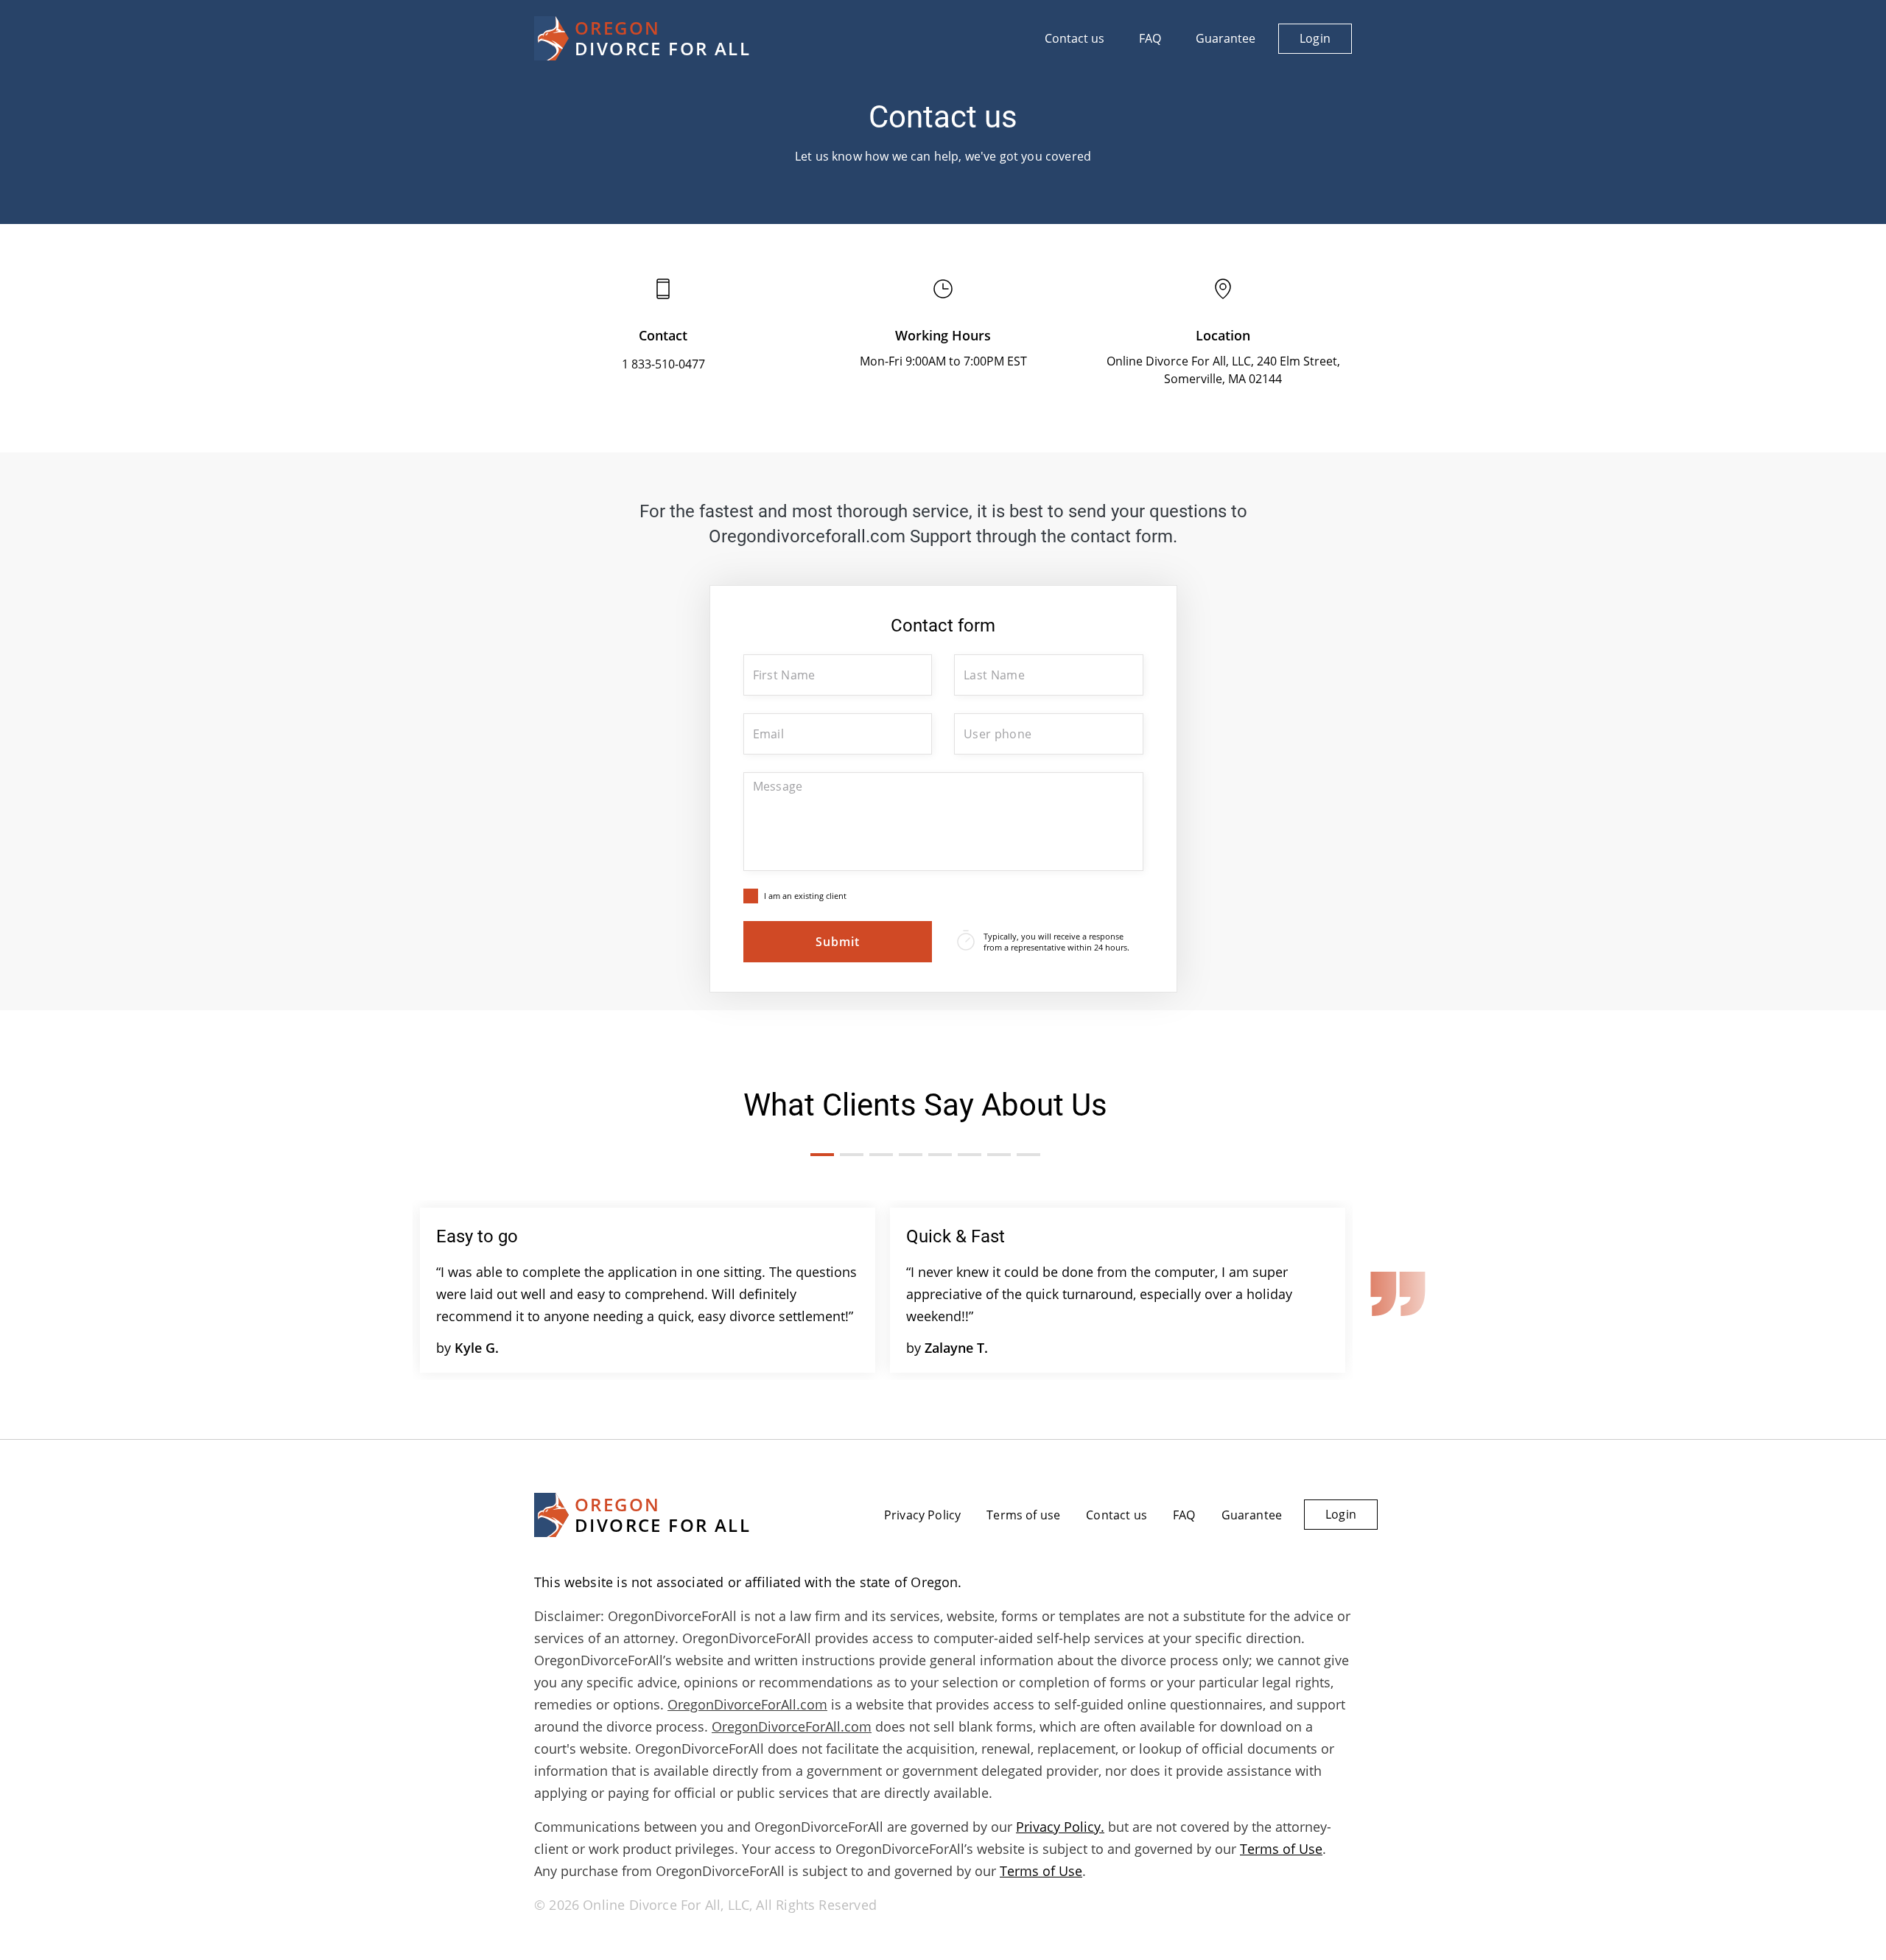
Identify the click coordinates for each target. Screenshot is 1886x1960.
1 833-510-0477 (663, 364)
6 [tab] (970, 1155)
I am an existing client (805, 896)
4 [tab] (911, 1155)
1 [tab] (822, 1155)
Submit (838, 942)
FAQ (1150, 38)
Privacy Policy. (1060, 1827)
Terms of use (1023, 1515)
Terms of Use (1281, 1849)
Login (1315, 38)
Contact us (1075, 38)
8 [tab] (1028, 1155)
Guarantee (1226, 38)
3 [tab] (881, 1155)
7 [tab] (999, 1155)
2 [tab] (852, 1155)
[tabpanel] (648, 1290)
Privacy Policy (922, 1515)
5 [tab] (940, 1155)
